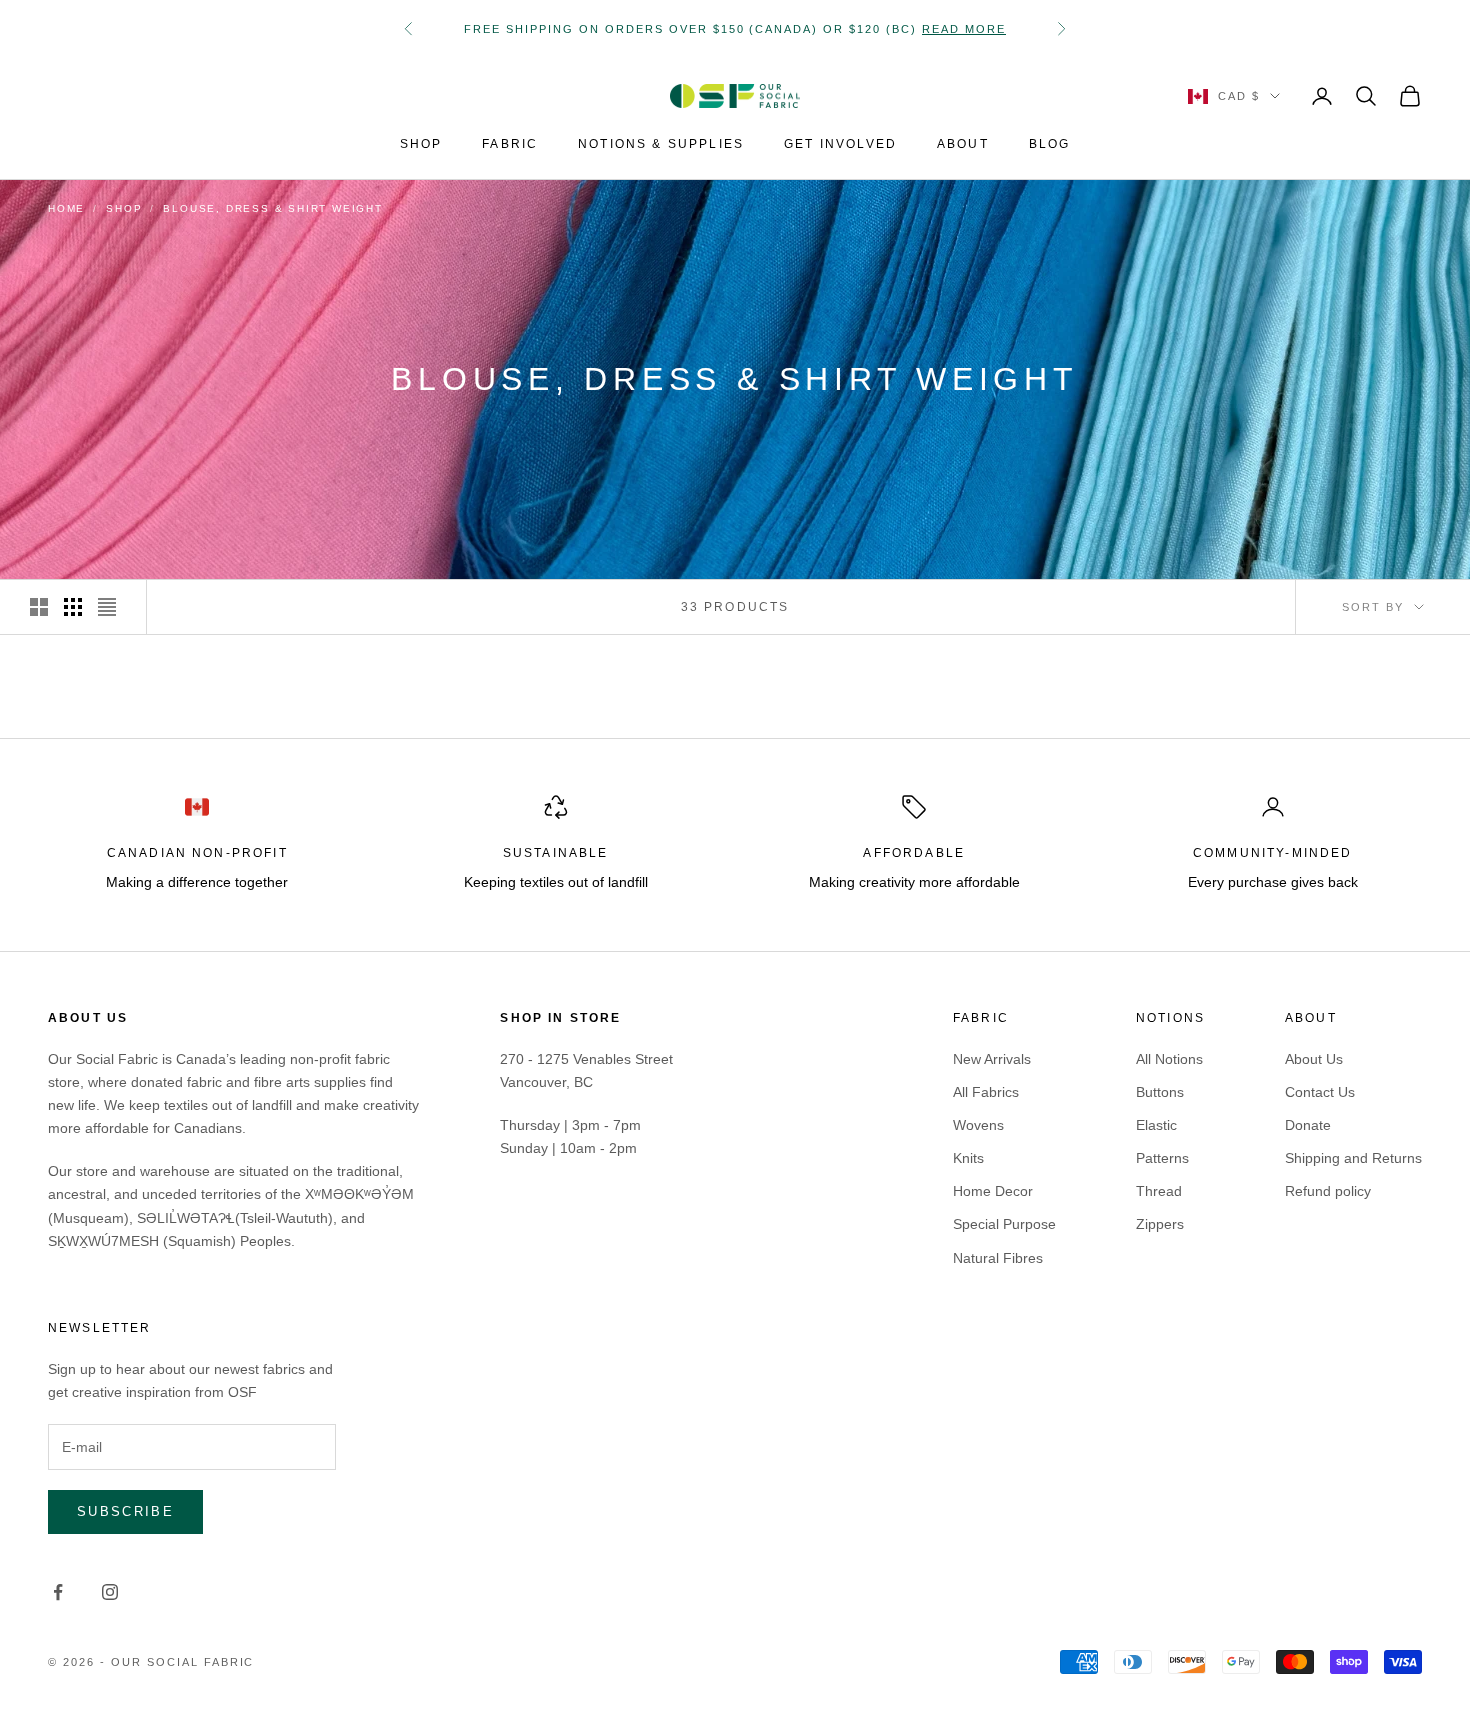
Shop (124, 208)
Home (66, 208)
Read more (964, 29)
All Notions (1169, 1059)
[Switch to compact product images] (107, 607)
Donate (1308, 1125)
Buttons (1160, 1092)
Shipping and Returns (1353, 1158)
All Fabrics (986, 1092)
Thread (1159, 1191)
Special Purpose (1004, 1224)
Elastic (1156, 1125)
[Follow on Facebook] (58, 1592)
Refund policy (1328, 1191)
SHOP (421, 144)
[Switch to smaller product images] (73, 607)
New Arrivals (992, 1059)
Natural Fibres (998, 1258)
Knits (968, 1158)
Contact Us (1320, 1092)
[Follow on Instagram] (110, 1592)
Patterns (1162, 1158)
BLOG (1050, 144)
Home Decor (993, 1191)
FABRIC (510, 144)
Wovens (978, 1125)
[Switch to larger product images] (39, 607)
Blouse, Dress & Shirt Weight (272, 208)
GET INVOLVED (840, 144)
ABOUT (963, 144)
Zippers (1160, 1224)
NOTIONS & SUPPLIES (661, 144)
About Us (1314, 1059)
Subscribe (125, 1511)
